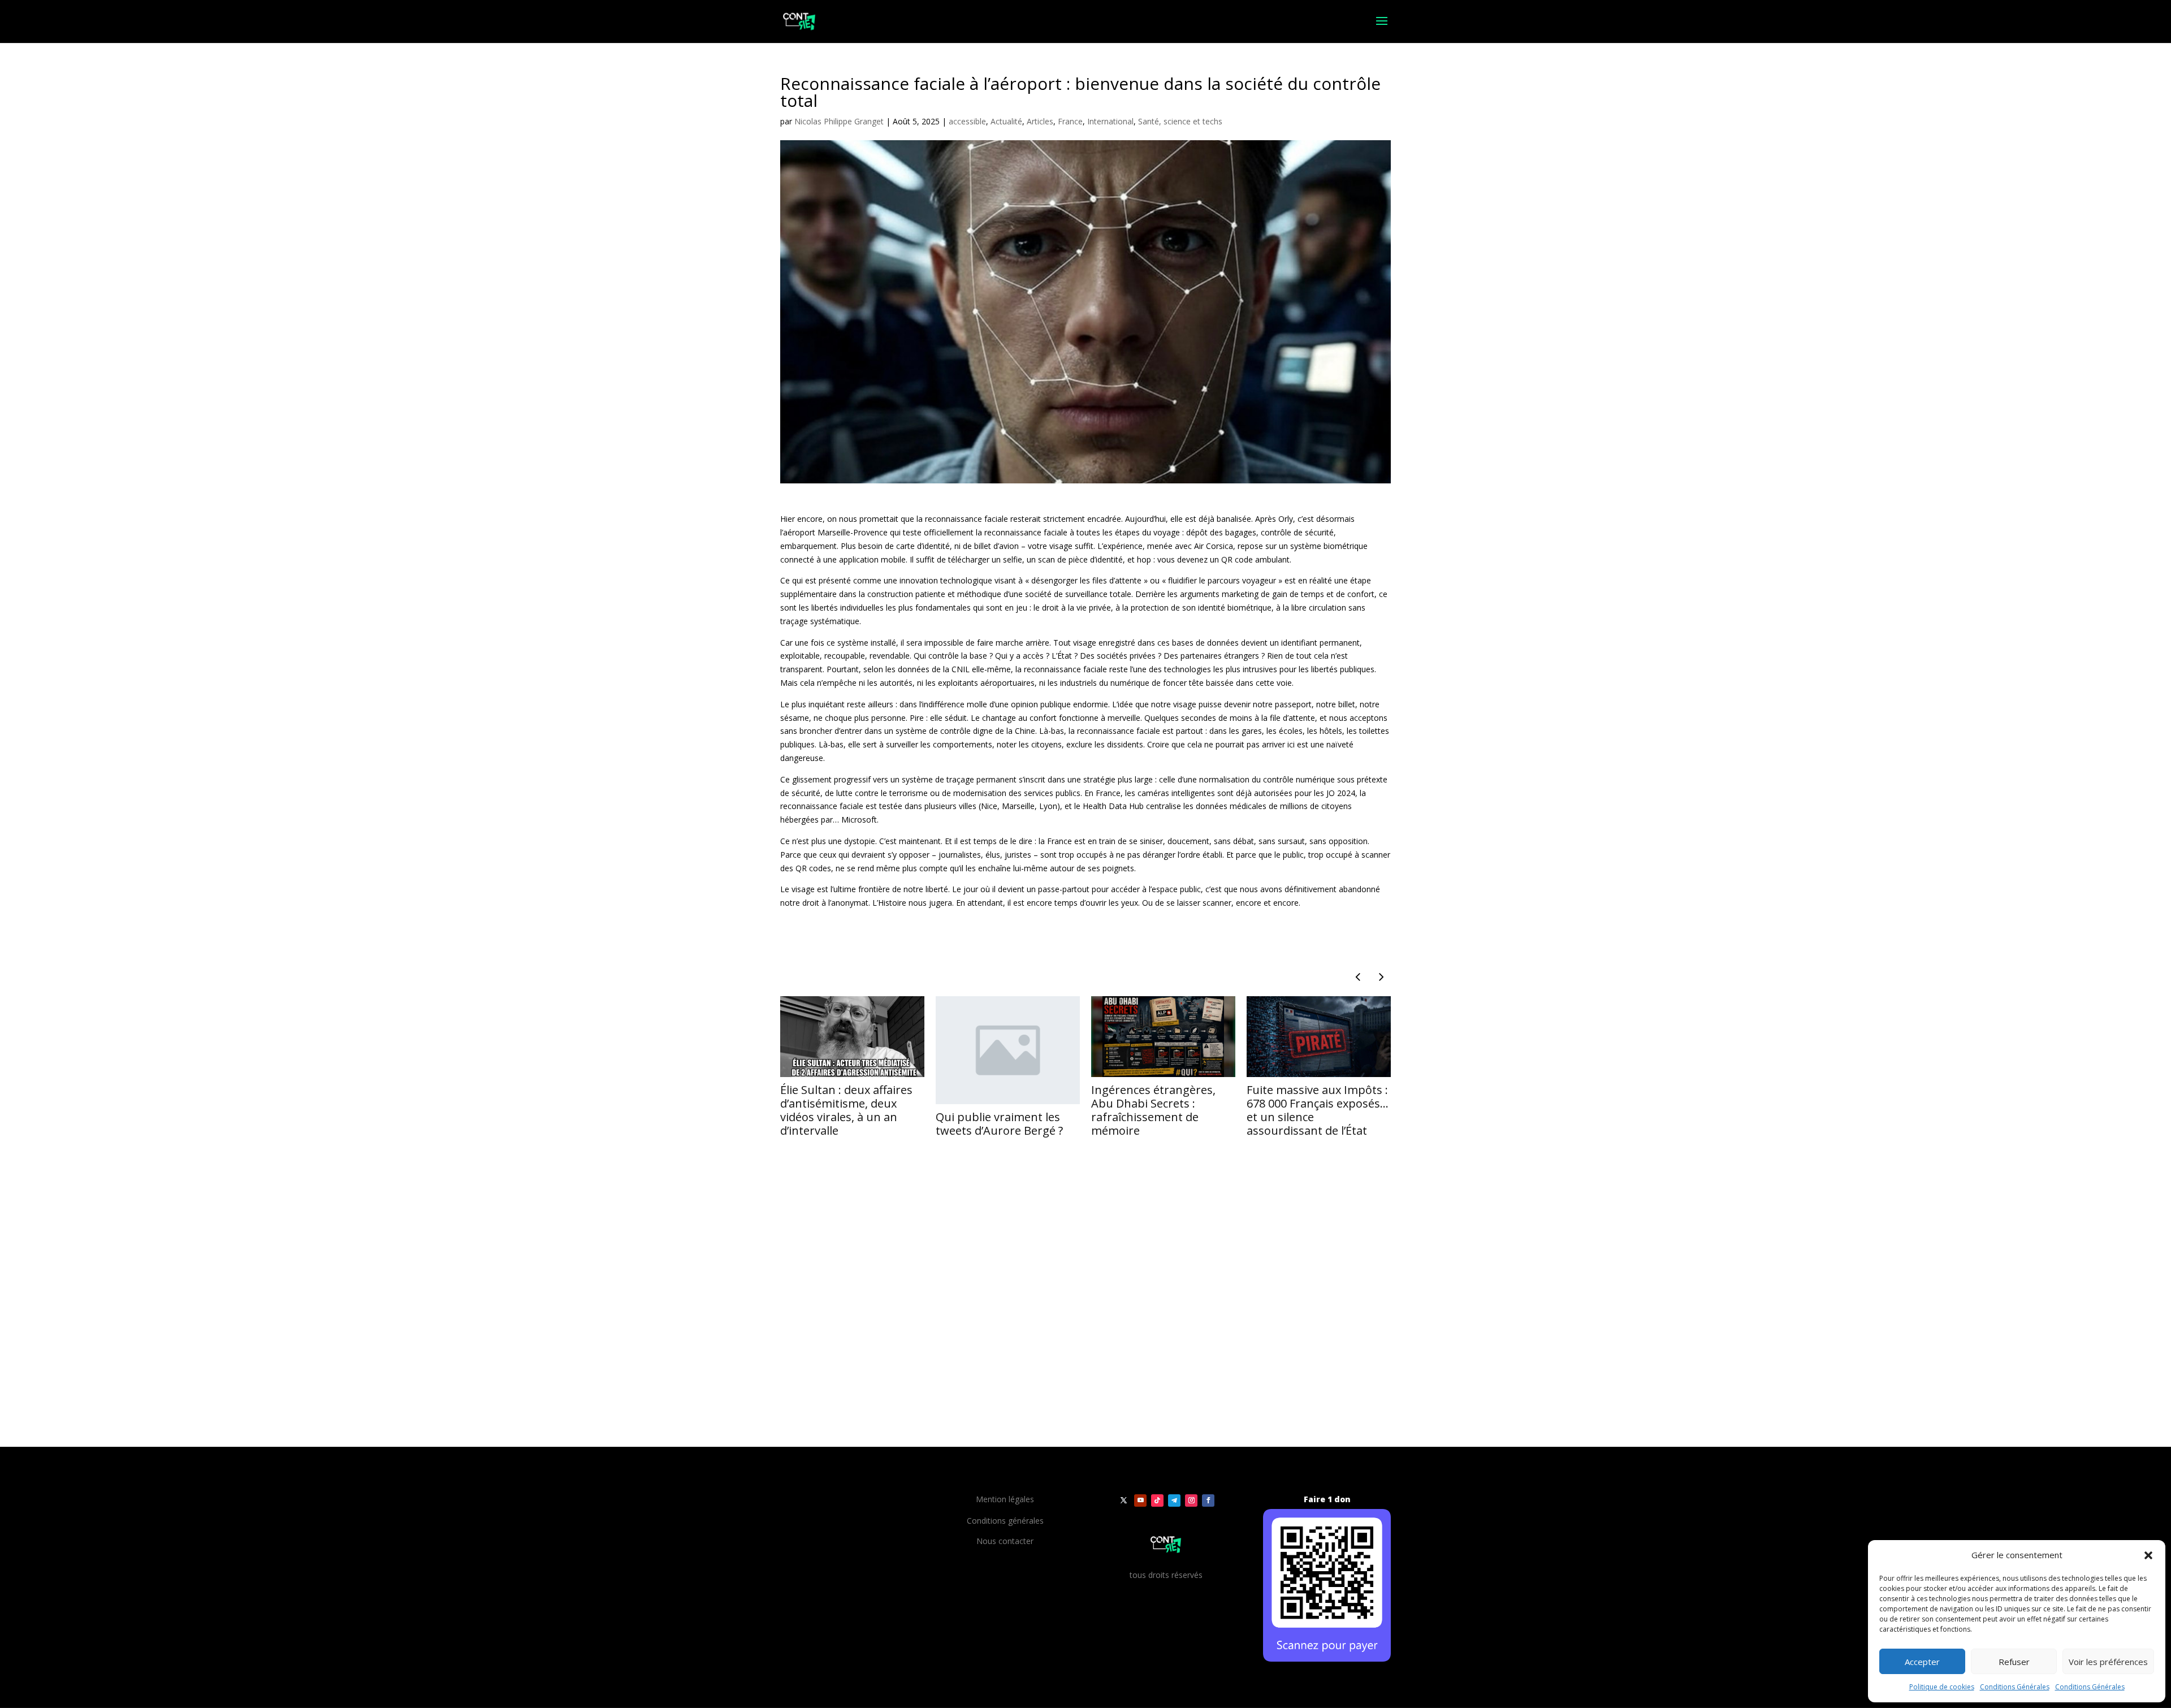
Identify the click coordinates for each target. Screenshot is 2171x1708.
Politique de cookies (1942, 1687)
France (1070, 121)
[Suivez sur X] (1123, 1501)
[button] (2148, 1555)
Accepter (1922, 1662)
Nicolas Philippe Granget (839, 121)
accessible (967, 121)
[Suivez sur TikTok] (1157, 1501)
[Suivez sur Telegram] (1174, 1501)
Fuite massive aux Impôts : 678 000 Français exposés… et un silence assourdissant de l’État (1318, 1110)
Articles (1040, 121)
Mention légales (1005, 1499)
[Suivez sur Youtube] (1140, 1501)
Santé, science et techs (1180, 121)
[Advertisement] (912, 1365)
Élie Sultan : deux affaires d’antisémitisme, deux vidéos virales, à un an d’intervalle (846, 1110)
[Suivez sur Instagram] (1191, 1501)
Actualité (1006, 121)
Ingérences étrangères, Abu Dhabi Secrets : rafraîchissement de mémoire (1153, 1110)
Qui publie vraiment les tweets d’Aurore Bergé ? (999, 1124)
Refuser (2014, 1662)
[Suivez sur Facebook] (1208, 1501)
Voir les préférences (2108, 1662)
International (1110, 121)
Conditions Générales (2015, 1687)
